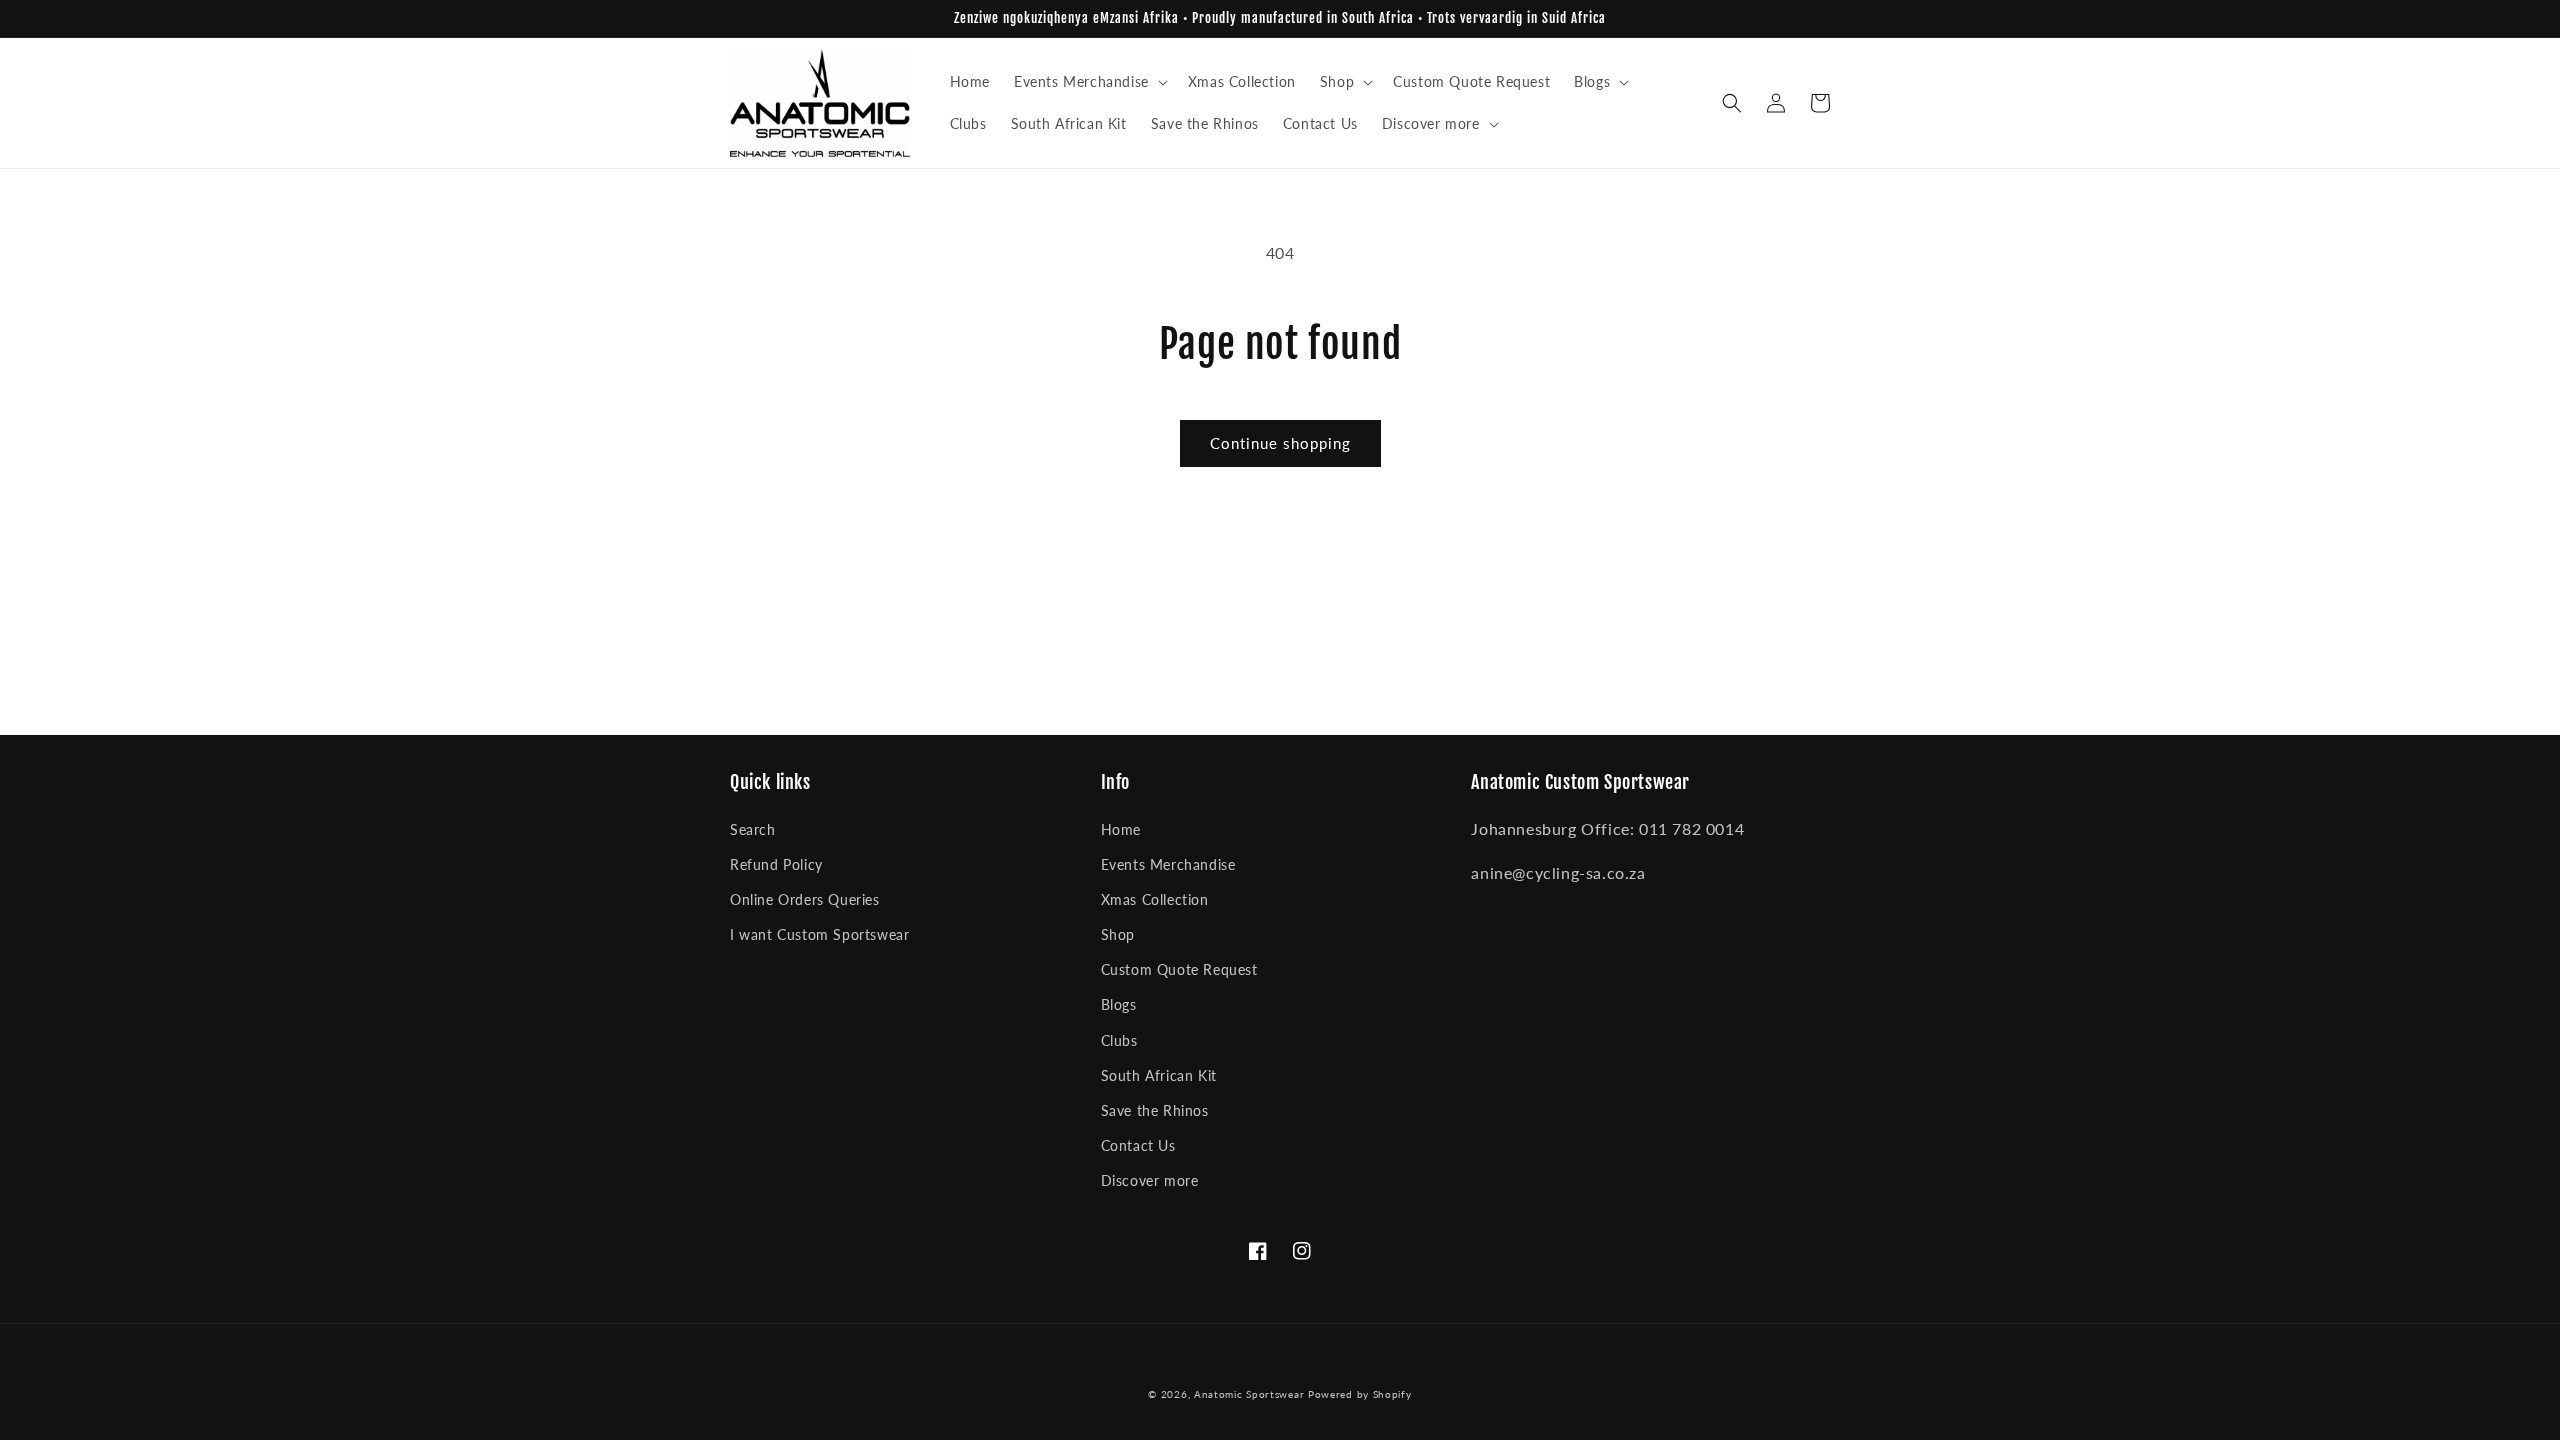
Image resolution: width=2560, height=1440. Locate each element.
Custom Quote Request (1179, 969)
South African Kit (1159, 1075)
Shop (1118, 934)
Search (753, 829)
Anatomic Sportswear (1249, 1394)
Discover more (1150, 1180)
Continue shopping (1280, 443)
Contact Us (1138, 1145)
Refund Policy (776, 864)
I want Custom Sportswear (819, 934)
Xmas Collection (1155, 899)
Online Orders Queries (805, 899)
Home (1121, 829)
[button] (1089, 82)
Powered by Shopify (1360, 1394)
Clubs (1119, 1040)
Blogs (1119, 1004)
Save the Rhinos (1155, 1110)
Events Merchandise (1168, 864)
